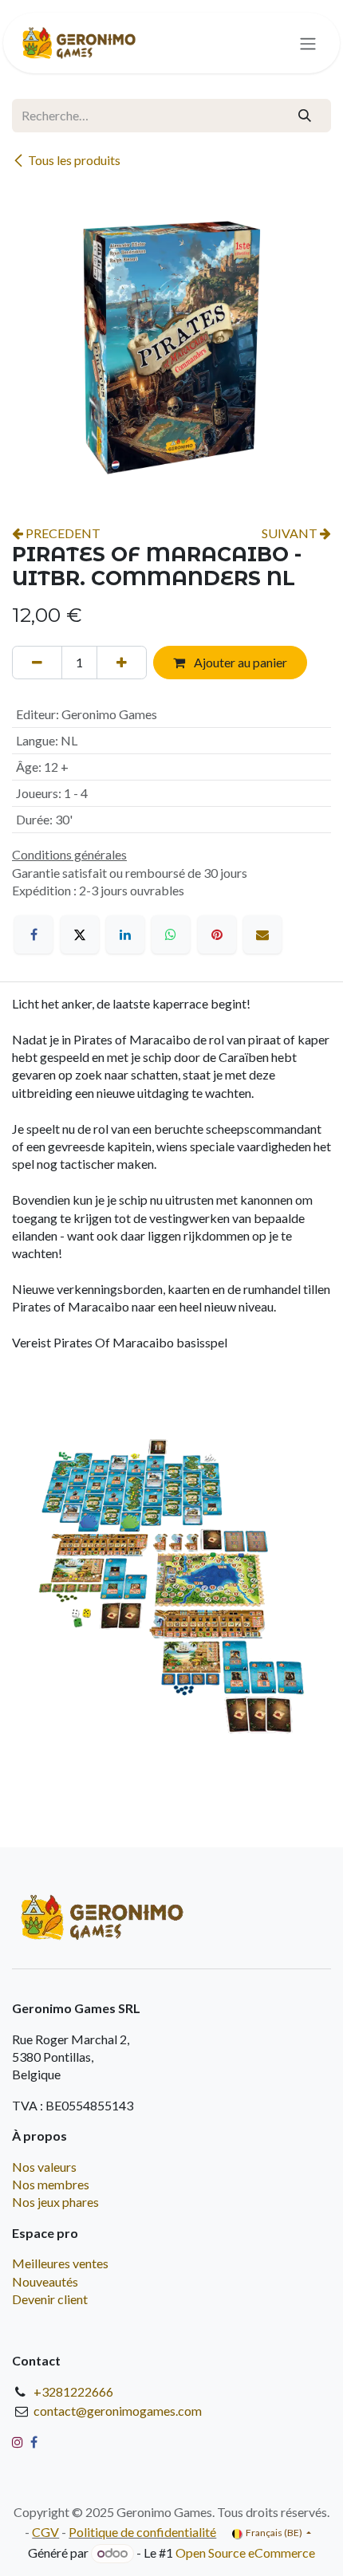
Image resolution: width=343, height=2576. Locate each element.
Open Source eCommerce (245, 2552)
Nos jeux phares (55, 2202)
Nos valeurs (44, 2167)
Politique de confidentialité (142, 2532)
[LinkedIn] (125, 934)
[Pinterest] (217, 934)
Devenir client (50, 2299)
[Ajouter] (122, 663)
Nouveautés (45, 2281)
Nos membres (51, 2184)
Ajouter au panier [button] (239, 662)
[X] (80, 934)
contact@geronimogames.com (118, 2411)
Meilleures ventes (60, 2263)
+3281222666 (73, 2391)
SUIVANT (291, 533)
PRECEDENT (62, 533)
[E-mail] (262, 934)
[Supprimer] (37, 663)
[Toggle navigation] (308, 43)
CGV (45, 2532)
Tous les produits (74, 160)
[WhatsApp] (171, 934)
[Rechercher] (305, 116)
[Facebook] (34, 934)
